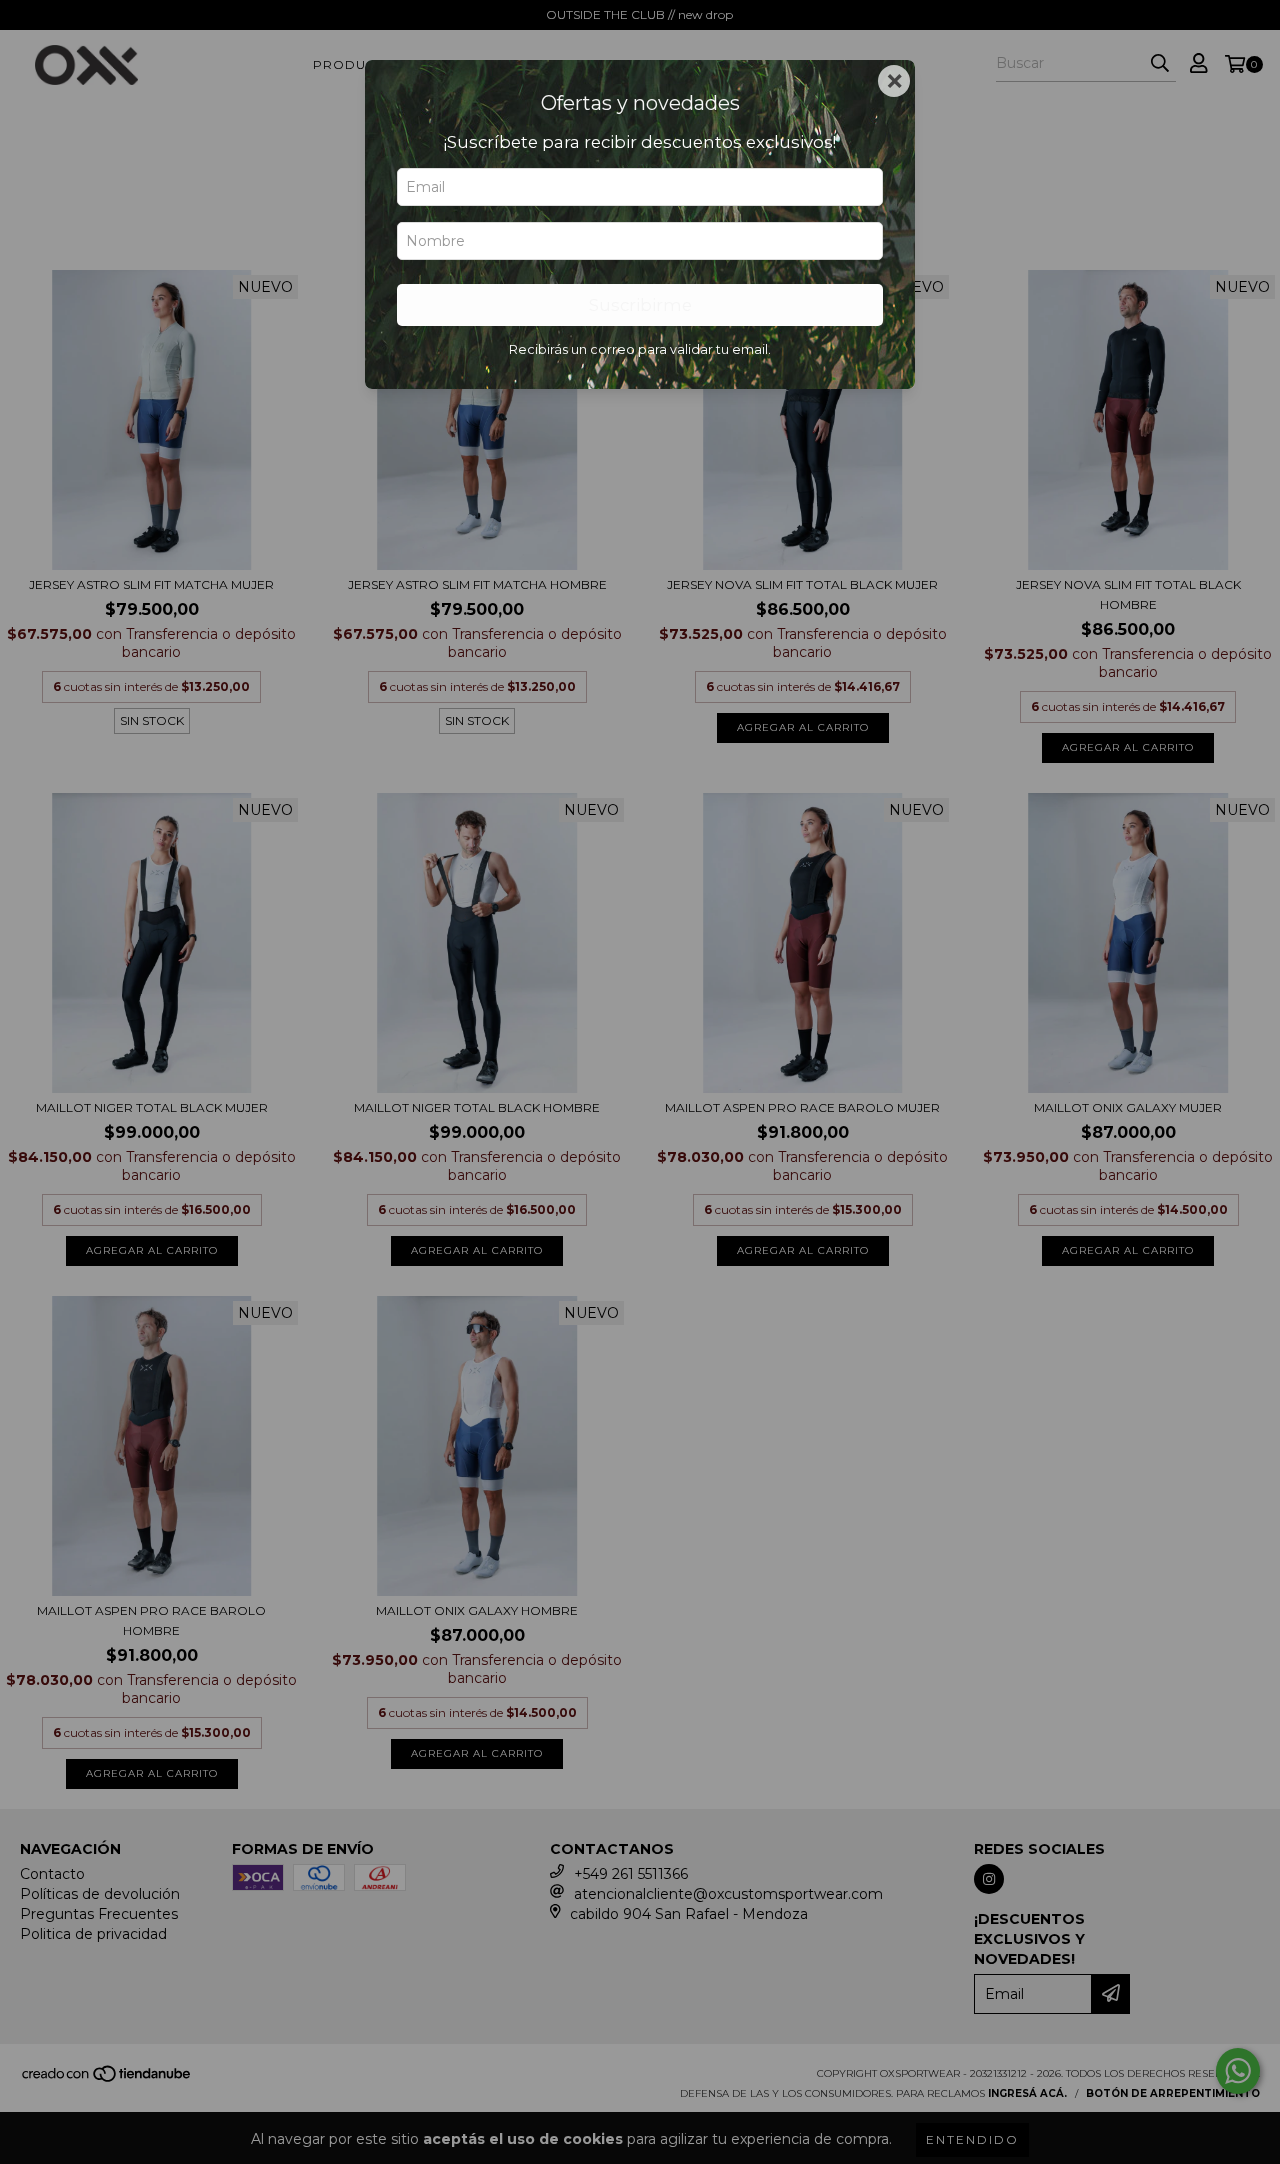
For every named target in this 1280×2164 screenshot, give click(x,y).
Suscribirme (640, 305)
